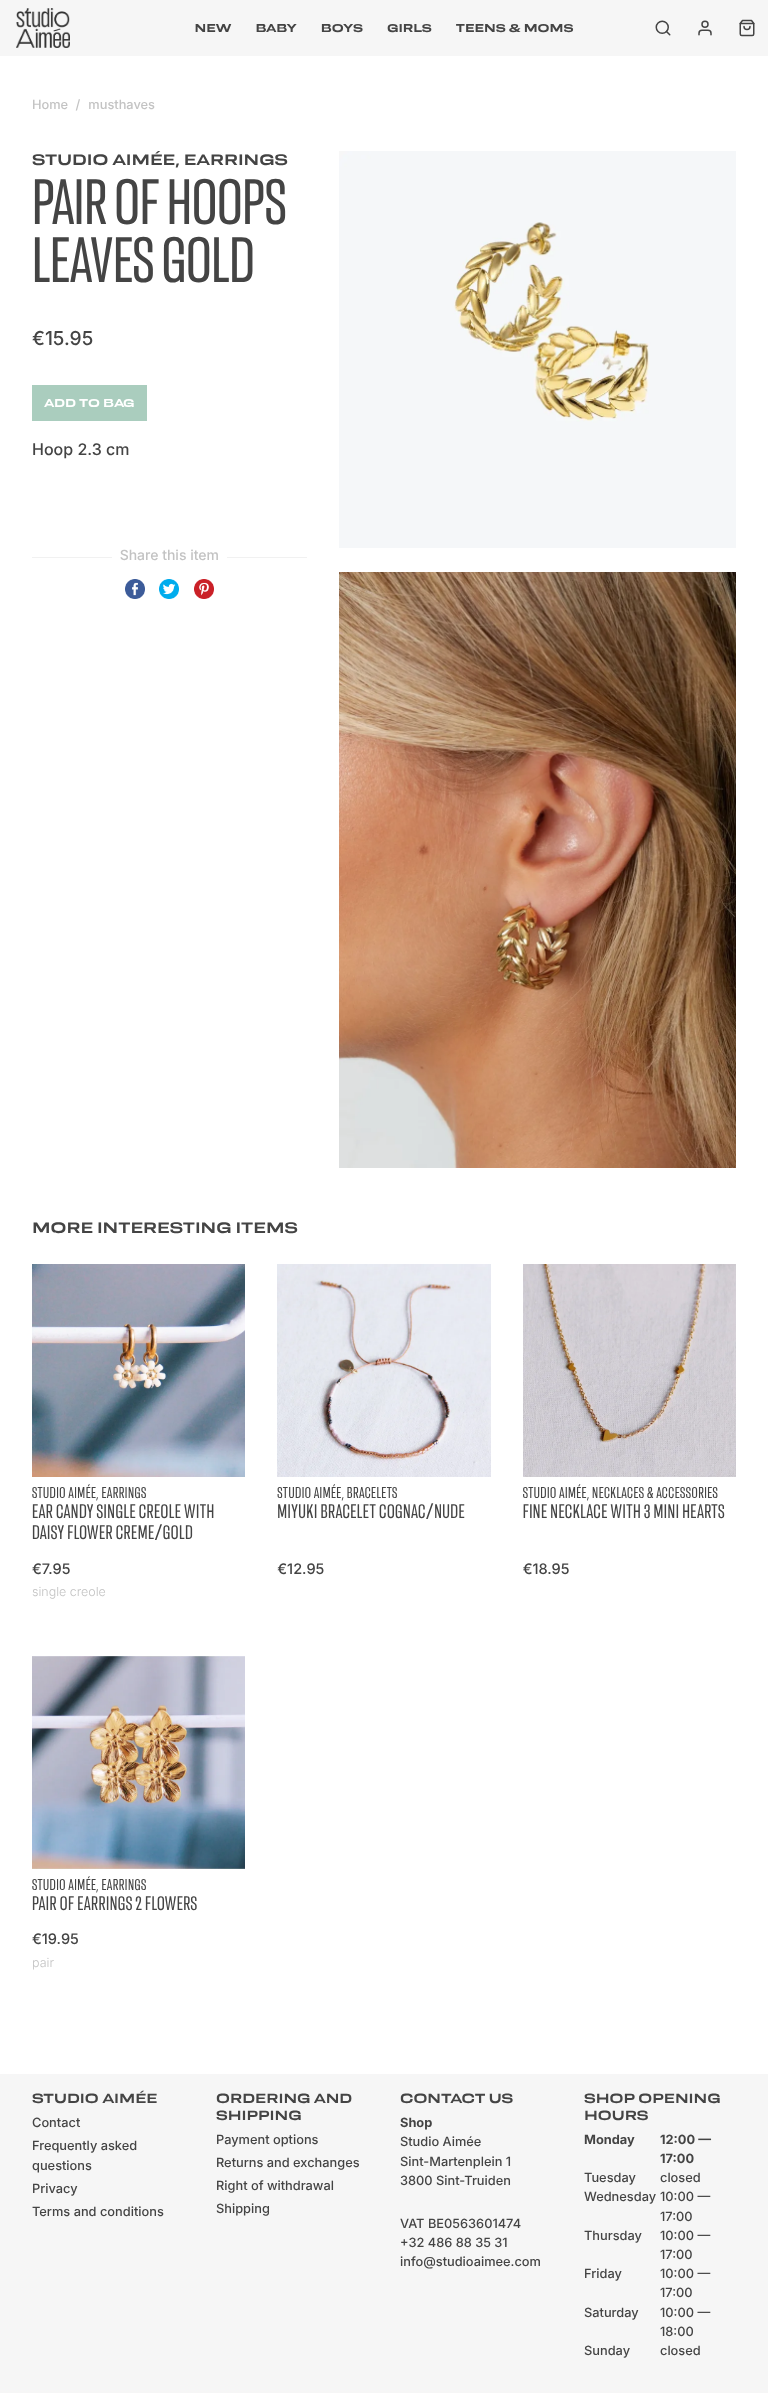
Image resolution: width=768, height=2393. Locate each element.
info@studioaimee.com (470, 2262)
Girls (409, 28)
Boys (342, 28)
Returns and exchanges (288, 2163)
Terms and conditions (98, 2212)
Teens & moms (515, 28)
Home (50, 105)
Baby (275, 28)
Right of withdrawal (275, 2186)
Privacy (55, 2189)
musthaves (121, 105)
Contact (56, 2123)
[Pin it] (204, 598)
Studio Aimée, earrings (160, 160)
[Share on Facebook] (135, 598)
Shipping (243, 2209)
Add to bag (89, 403)
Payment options (267, 2140)
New (213, 28)
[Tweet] (169, 598)
